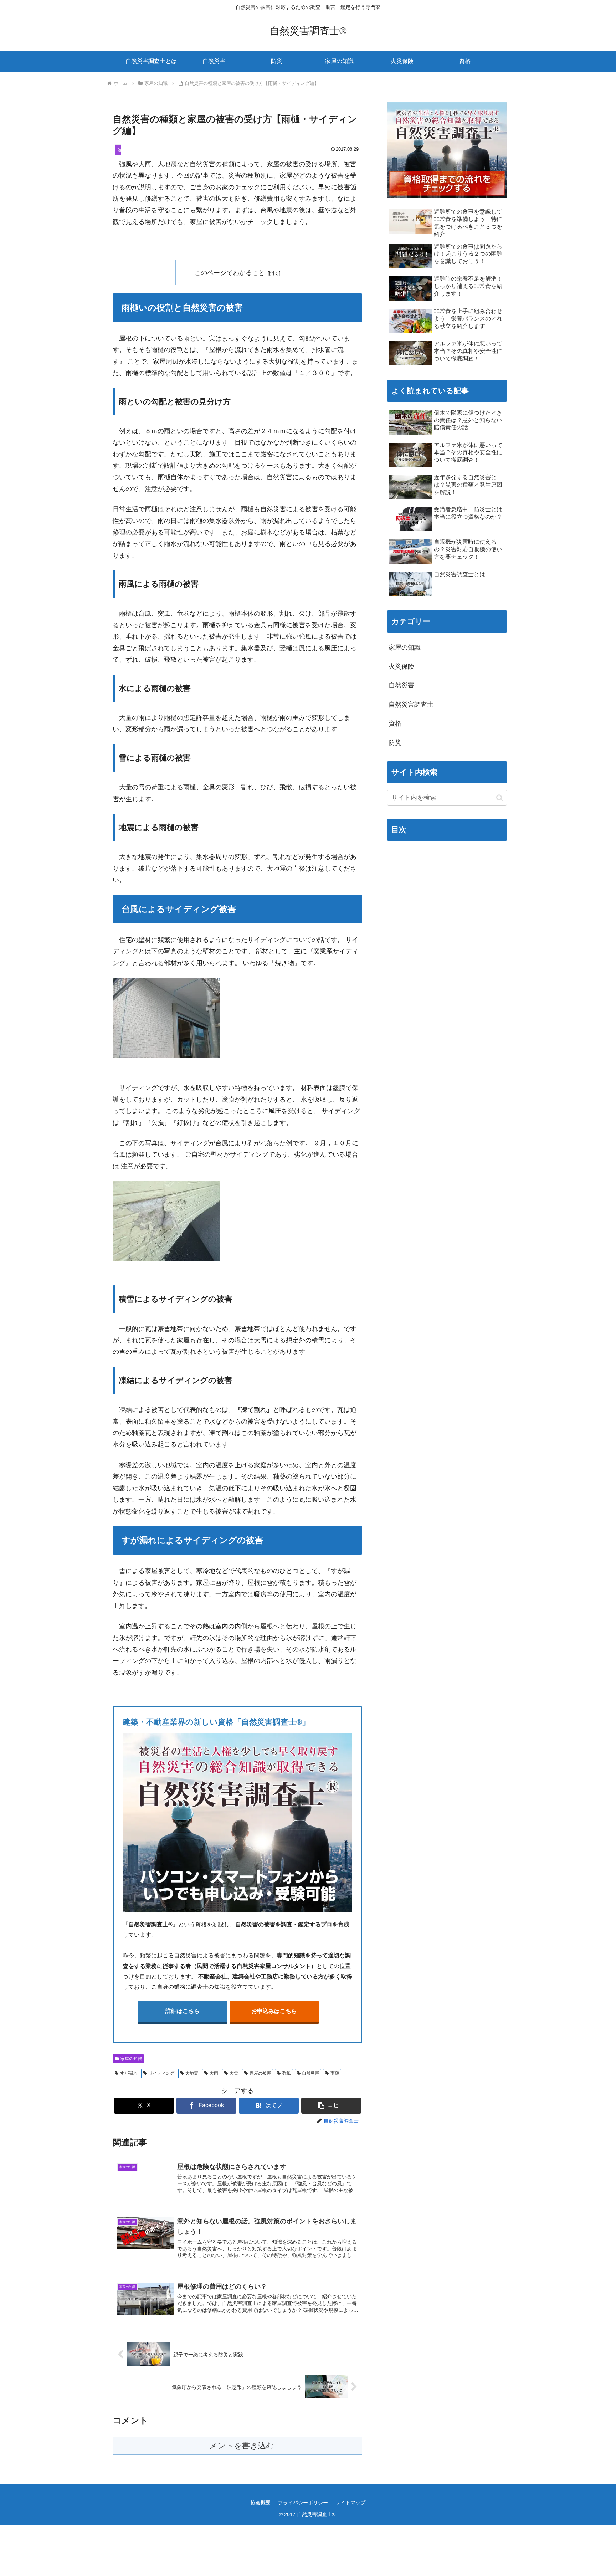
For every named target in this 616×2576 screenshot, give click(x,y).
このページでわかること (230, 273)
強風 (287, 2073)
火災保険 (401, 666)
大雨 (214, 2073)
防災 (395, 743)
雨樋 (335, 2073)
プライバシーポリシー (303, 2503)
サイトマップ (350, 2503)
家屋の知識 (131, 2059)
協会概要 (261, 2503)
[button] (331, 2106)
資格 (395, 723)
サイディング (161, 2073)
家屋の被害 (260, 2073)
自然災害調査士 (411, 705)
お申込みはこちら (274, 2011)
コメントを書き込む (238, 2446)
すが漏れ (129, 2073)
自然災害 (310, 2073)
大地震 (192, 2073)
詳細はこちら (183, 2011)
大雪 (234, 2073)
